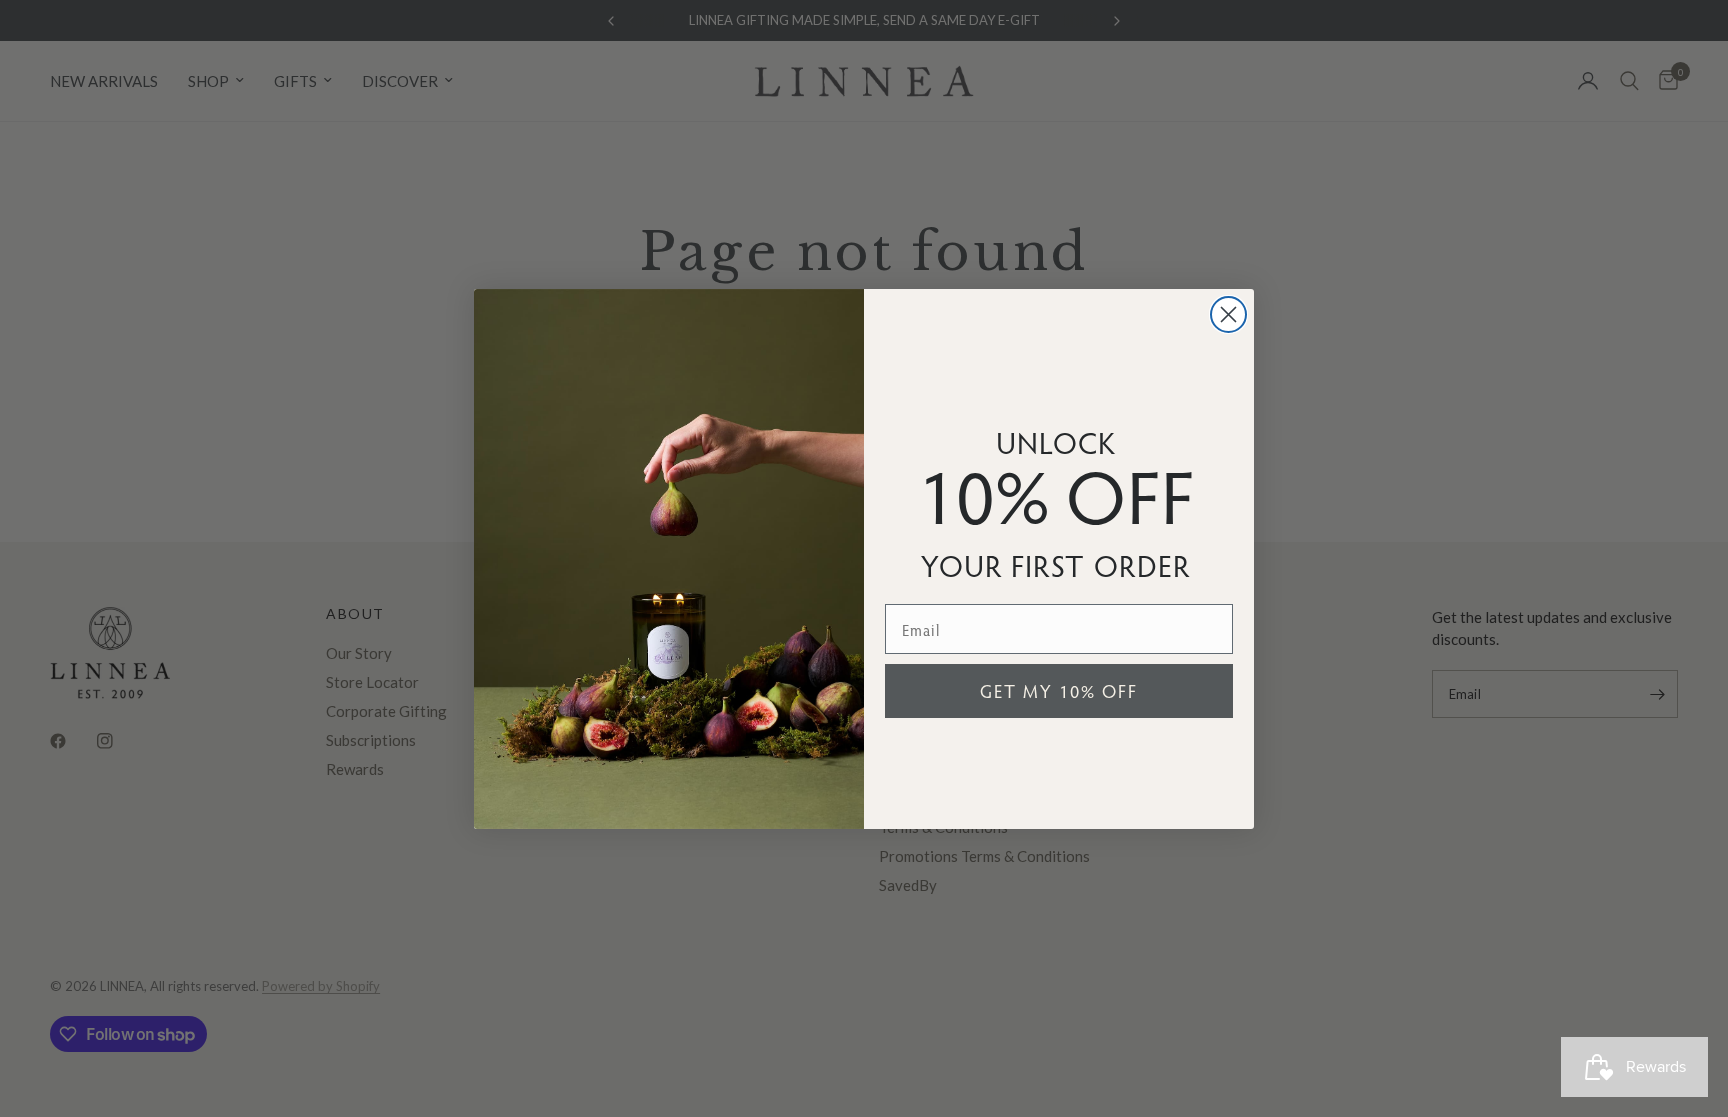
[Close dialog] (1228, 314)
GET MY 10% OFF (1059, 690)
